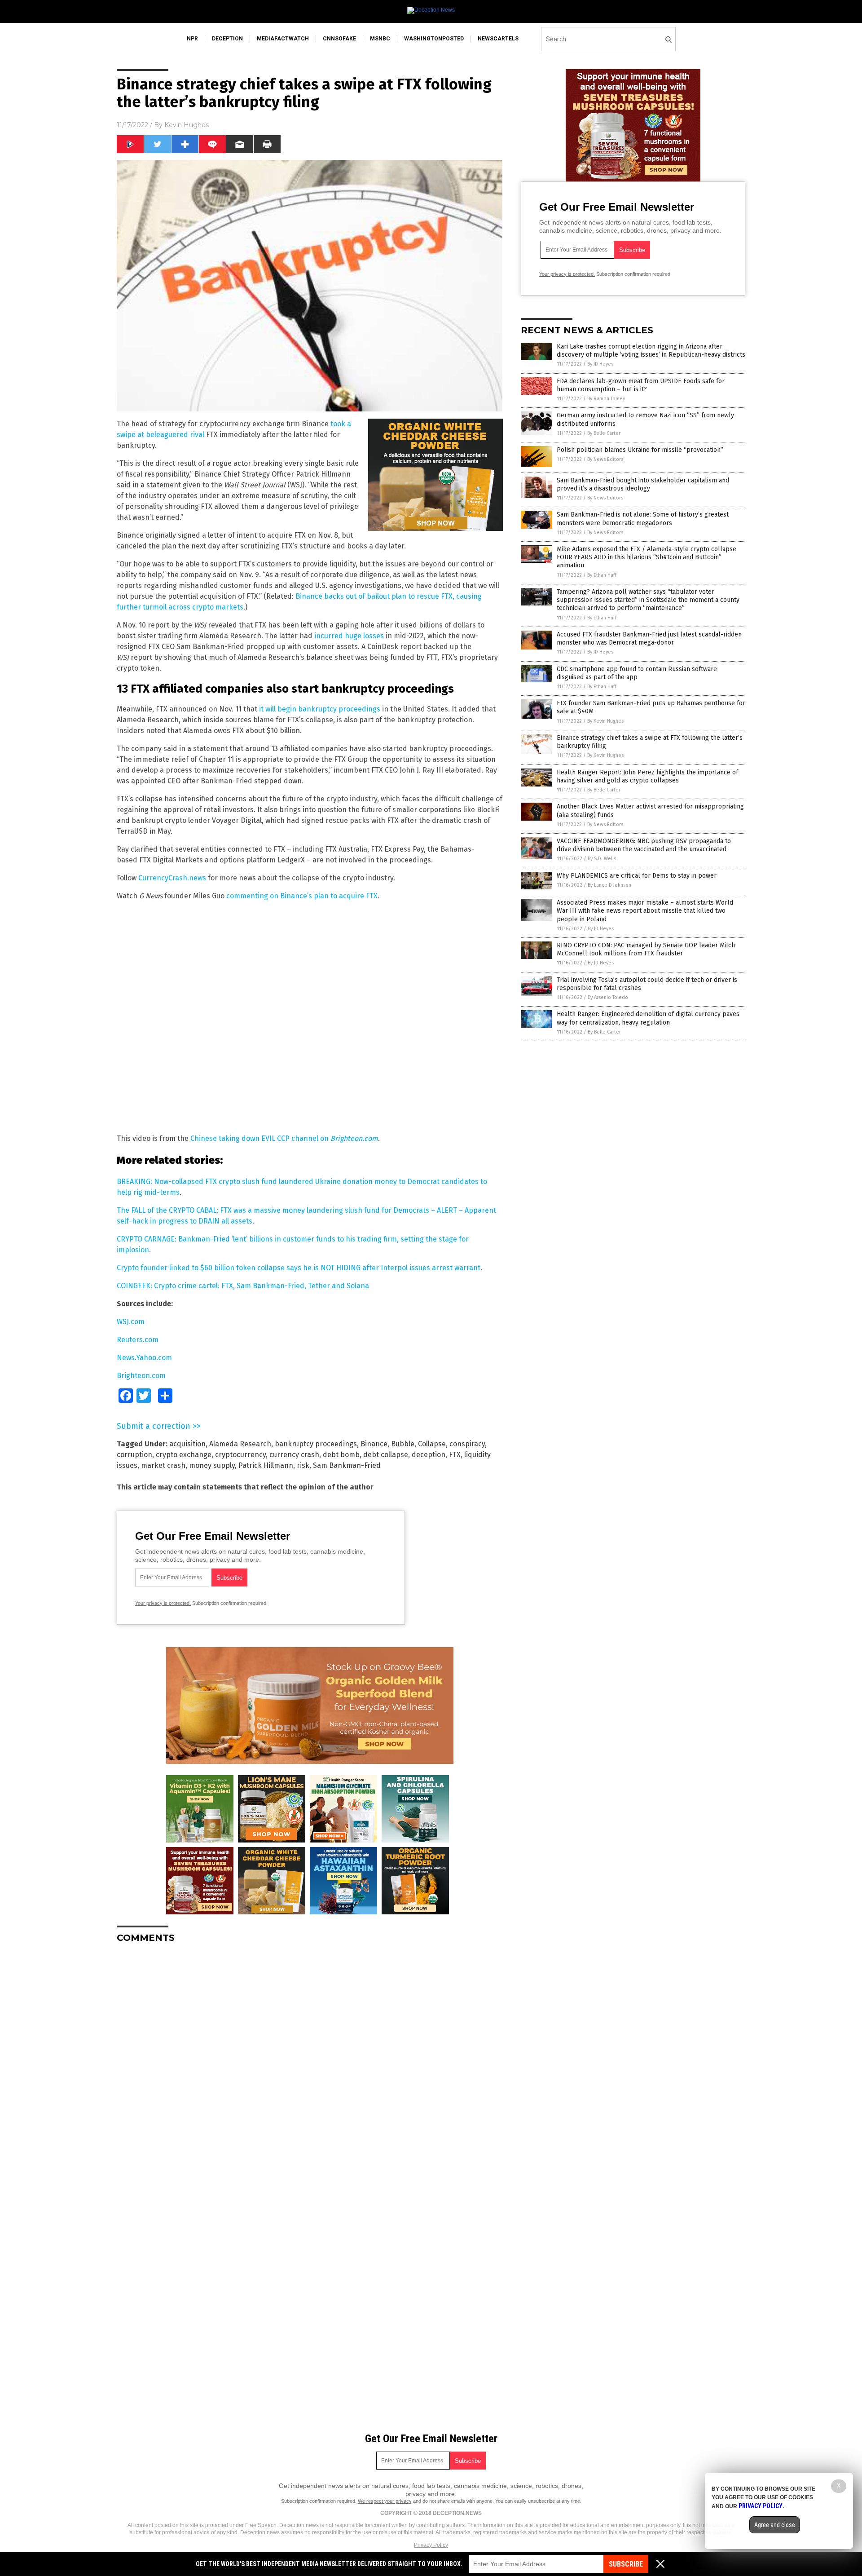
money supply (212, 1465)
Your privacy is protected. (163, 1603)
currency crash (294, 1455)
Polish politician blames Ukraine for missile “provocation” (640, 450)
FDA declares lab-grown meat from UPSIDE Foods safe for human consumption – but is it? (641, 385)
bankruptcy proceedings (316, 1444)
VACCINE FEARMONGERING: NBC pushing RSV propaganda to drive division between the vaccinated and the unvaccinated (644, 845)
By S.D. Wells (602, 859)
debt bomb (341, 1455)
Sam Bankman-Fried (347, 1465)
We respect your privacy (385, 2501)
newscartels (498, 39)
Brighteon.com (141, 1376)
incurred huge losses (349, 636)
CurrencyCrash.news (172, 878)
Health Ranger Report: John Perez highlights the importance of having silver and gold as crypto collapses (647, 776)
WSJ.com (131, 1322)
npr (192, 39)
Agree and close (775, 2525)
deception (227, 39)
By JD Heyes (600, 364)
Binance (374, 1444)
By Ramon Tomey (606, 399)
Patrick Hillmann (266, 1465)
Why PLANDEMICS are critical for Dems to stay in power (637, 876)
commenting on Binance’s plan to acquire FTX (302, 896)
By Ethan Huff (602, 575)
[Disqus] (310, 2063)
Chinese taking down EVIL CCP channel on (284, 1138)
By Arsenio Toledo (608, 997)
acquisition (187, 1444)
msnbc (380, 39)
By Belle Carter (604, 433)
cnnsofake (339, 39)
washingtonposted (434, 39)
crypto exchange (184, 1455)
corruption (134, 1455)
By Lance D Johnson (609, 885)
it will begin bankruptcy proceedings (320, 709)
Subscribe (626, 2564)
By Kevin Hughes (605, 721)
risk (303, 1465)
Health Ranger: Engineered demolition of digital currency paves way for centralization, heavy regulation (648, 1018)
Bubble (403, 1444)
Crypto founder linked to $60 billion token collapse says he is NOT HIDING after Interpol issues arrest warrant (299, 1268)
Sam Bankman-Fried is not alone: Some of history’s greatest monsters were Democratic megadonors (643, 519)
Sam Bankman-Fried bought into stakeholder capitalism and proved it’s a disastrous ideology (643, 484)
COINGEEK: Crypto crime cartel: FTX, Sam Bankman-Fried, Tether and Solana (243, 1286)
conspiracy (467, 1444)
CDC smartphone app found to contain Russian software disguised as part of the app (637, 673)
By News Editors (605, 459)
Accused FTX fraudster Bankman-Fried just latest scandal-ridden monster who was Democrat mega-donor (649, 638)
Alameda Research (240, 1444)
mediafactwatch (283, 39)
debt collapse (386, 1455)
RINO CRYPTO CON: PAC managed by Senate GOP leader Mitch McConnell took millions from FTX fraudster (646, 949)
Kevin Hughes (187, 125)
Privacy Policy (431, 2545)
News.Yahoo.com (144, 1358)
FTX (455, 1455)
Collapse (432, 1444)
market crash (163, 1465)
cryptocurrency (240, 1455)
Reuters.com (138, 1340)
